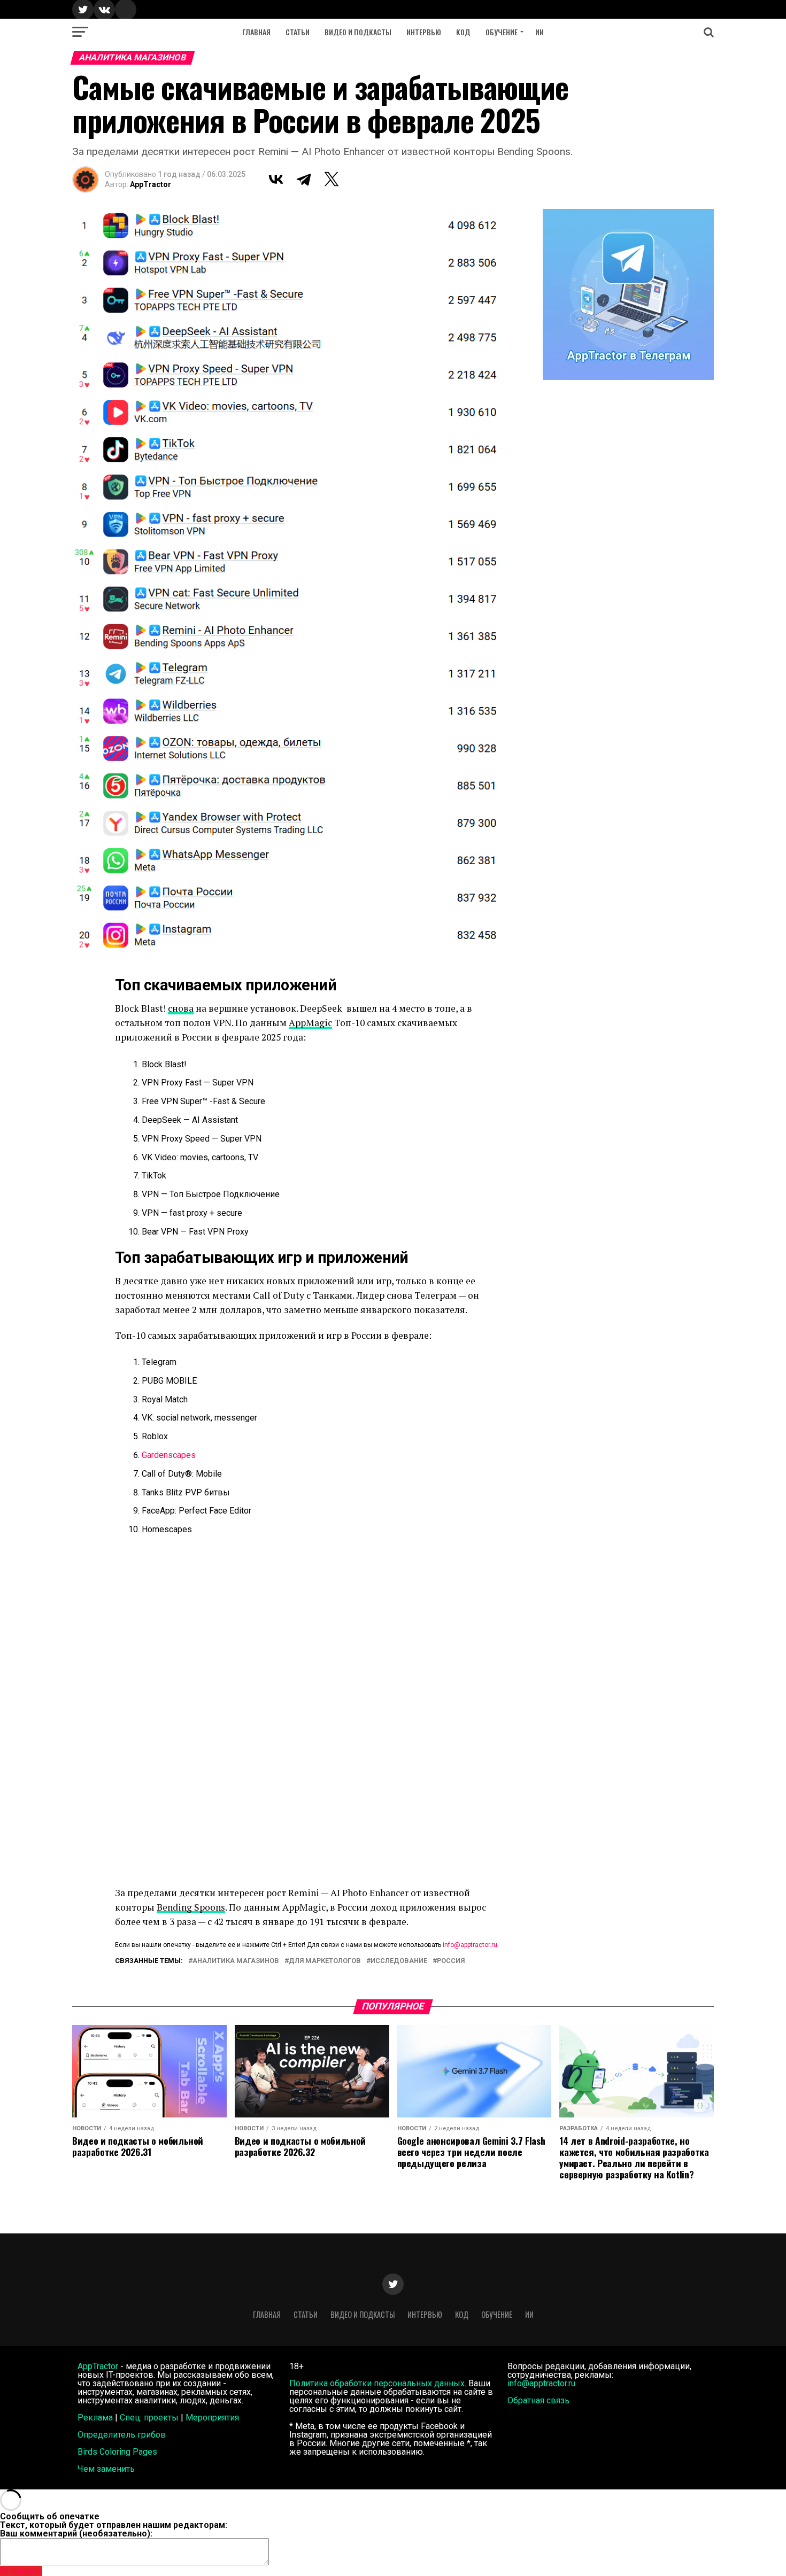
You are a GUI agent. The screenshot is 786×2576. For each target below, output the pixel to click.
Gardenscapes (169, 1455)
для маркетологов (325, 1961)
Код (463, 32)
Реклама (95, 2418)
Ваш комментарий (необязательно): (76, 2534)
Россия (451, 1961)
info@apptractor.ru (470, 1945)
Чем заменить (106, 2469)
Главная (256, 32)
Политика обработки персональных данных (377, 2383)
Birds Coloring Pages (117, 2452)
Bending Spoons (191, 1907)
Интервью (424, 32)
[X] (332, 179)
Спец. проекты (149, 2418)
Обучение (502, 32)
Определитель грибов (122, 2435)
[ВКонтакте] (276, 179)
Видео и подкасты (358, 32)
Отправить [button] (21, 2571)
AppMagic (310, 1023)
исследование (399, 1961)
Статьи (298, 32)
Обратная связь (538, 2400)
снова (181, 1008)
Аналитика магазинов (236, 1961)
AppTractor (151, 184)
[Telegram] (304, 179)
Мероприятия (212, 2418)
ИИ (540, 32)
